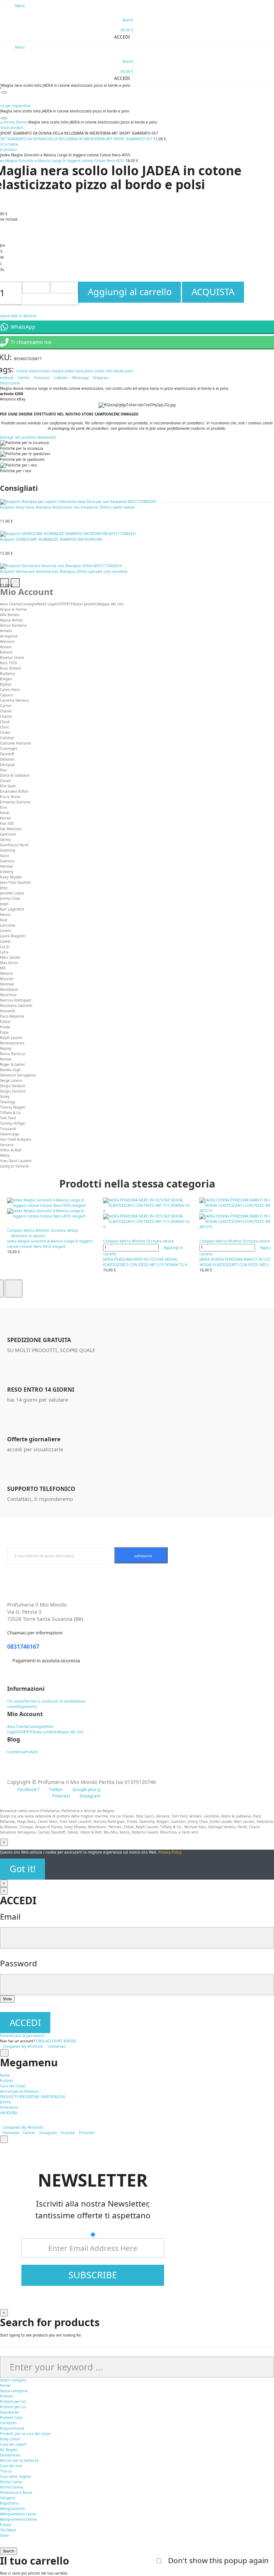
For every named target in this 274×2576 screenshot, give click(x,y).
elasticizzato (40, 371)
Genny (5, 840)
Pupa (4, 1032)
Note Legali (48, 604)
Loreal (5, 941)
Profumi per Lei (13, 2401)
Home (5, 2385)
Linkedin (61, 378)
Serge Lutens (11, 1080)
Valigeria (8, 2498)
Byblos (6, 684)
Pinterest (42, 378)
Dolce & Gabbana (15, 775)
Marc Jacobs (10, 957)
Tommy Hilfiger (13, 1123)
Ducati (6, 781)
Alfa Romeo (10, 615)
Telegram (101, 378)
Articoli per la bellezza (19, 2460)
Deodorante (10, 2455)
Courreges (9, 748)
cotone (22, 371)
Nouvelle (8, 1011)
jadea (69, 371)
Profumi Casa (11, 2418)
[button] (119, 37)
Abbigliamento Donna (19, 2519)
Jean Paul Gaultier (16, 882)
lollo (109, 371)
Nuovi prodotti (85, 604)
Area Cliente (11, 604)
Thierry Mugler (13, 1107)
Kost (4, 920)
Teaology (8, 1102)
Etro (4, 807)
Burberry (7, 674)
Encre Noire (10, 797)
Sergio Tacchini (13, 1091)
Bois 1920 (9, 663)
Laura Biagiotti (13, 936)
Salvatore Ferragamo (18, 1075)
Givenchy (8, 850)
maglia (58, 371)
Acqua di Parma (13, 609)
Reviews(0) (47, 437)
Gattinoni (8, 834)
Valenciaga (9, 1134)
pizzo (89, 371)
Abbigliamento (12, 2509)
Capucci (7, 695)
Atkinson (7, 641)
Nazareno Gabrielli (16, 1005)
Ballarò (6, 652)
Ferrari (6, 818)
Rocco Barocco (12, 1054)
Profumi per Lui (13, 2407)
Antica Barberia (13, 625)
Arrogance (9, 636)
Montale (7, 984)
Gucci (5, 856)
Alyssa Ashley (11, 620)
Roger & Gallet (12, 1064)
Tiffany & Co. (11, 1113)
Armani (6, 631)
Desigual (7, 765)
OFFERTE (65, 604)
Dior (4, 770)
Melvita (6, 973)
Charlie (6, 716)
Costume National (16, 743)
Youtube (68, 2133)
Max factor (9, 963)
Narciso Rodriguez (16, 1000)
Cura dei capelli (13, 2444)
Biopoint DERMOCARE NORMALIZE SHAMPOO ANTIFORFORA (51, 539)
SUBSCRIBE (93, 2275)
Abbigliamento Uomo (18, 2514)
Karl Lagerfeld (12, 909)
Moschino (8, 995)
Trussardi (8, 1129)
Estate (6, 2525)
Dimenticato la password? (22, 2036)
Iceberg (6, 872)
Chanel (6, 711)
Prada (5, 1027)
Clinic (5, 727)
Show (7, 1999)
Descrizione (10, 383)
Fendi (5, 813)
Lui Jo (5, 947)
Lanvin (6, 931)
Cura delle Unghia (15, 2476)
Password (19, 1963)
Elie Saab (8, 786)
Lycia (4, 952)
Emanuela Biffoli (14, 791)
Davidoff (7, 754)
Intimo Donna (12, 2487)
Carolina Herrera (14, 700)
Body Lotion (10, 2439)
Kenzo (5, 914)
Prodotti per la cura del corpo (25, 2434)
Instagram (48, 2133)
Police (5, 1022)
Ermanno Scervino (15, 802)
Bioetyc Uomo (12, 657)
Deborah (7, 759)
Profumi (7, 2396)
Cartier (6, 706)
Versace (7, 1145)
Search (9, 2551)
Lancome (8, 925)
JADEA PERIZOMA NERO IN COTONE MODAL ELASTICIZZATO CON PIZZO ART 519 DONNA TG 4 (145, 1262)
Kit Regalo (9, 2450)
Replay (6, 1048)
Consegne (29, 604)
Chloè (5, 722)
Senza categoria (14, 2391)
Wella (5, 1155)
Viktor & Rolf (11, 1150)
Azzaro (6, 647)
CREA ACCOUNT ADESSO (56, 2041)
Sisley (5, 1097)
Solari (5, 2535)
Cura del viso (11, 2466)
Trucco (6, 2471)
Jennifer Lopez (12, 893)
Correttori (8, 2423)
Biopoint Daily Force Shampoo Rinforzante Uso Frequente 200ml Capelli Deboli (67, 507)
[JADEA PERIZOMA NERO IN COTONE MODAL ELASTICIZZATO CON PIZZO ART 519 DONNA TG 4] (148, 1214)
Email (10, 1917)
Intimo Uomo (11, 2482)
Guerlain (7, 861)
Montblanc (9, 989)
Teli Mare (8, 2530)
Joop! (4, 904)
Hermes (7, 866)
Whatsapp (80, 378)
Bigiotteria (9, 2503)
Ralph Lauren (11, 1038)
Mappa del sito (111, 604)
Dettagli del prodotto (18, 437)
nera (79, 371)
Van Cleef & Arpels (16, 1139)
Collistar (7, 738)
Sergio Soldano (13, 1086)
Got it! (23, 1869)
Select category (13, 2380)
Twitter (24, 378)
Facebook (11, 2133)
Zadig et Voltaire (14, 1166)
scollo (99, 371)
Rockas (6, 1059)
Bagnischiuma (12, 2428)
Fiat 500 (7, 823)
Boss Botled (10, 668)
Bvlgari (6, 679)
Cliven (5, 732)
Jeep (4, 888)
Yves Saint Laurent (16, 1161)
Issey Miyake (11, 877)
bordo (119, 371)
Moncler (7, 979)
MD (3, 968)
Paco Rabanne (12, 1016)
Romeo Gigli (10, 1070)
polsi (129, 371)
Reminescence (12, 1043)
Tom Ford (8, 1118)
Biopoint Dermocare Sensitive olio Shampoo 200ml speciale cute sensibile (64, 571)
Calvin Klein (10, 690)
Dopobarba (9, 2412)
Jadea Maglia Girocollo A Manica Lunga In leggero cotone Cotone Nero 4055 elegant (50, 1244)
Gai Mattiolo (11, 829)
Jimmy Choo (10, 898)
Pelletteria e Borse (16, 2492)
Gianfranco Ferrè (14, 845)
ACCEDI (25, 2023)
